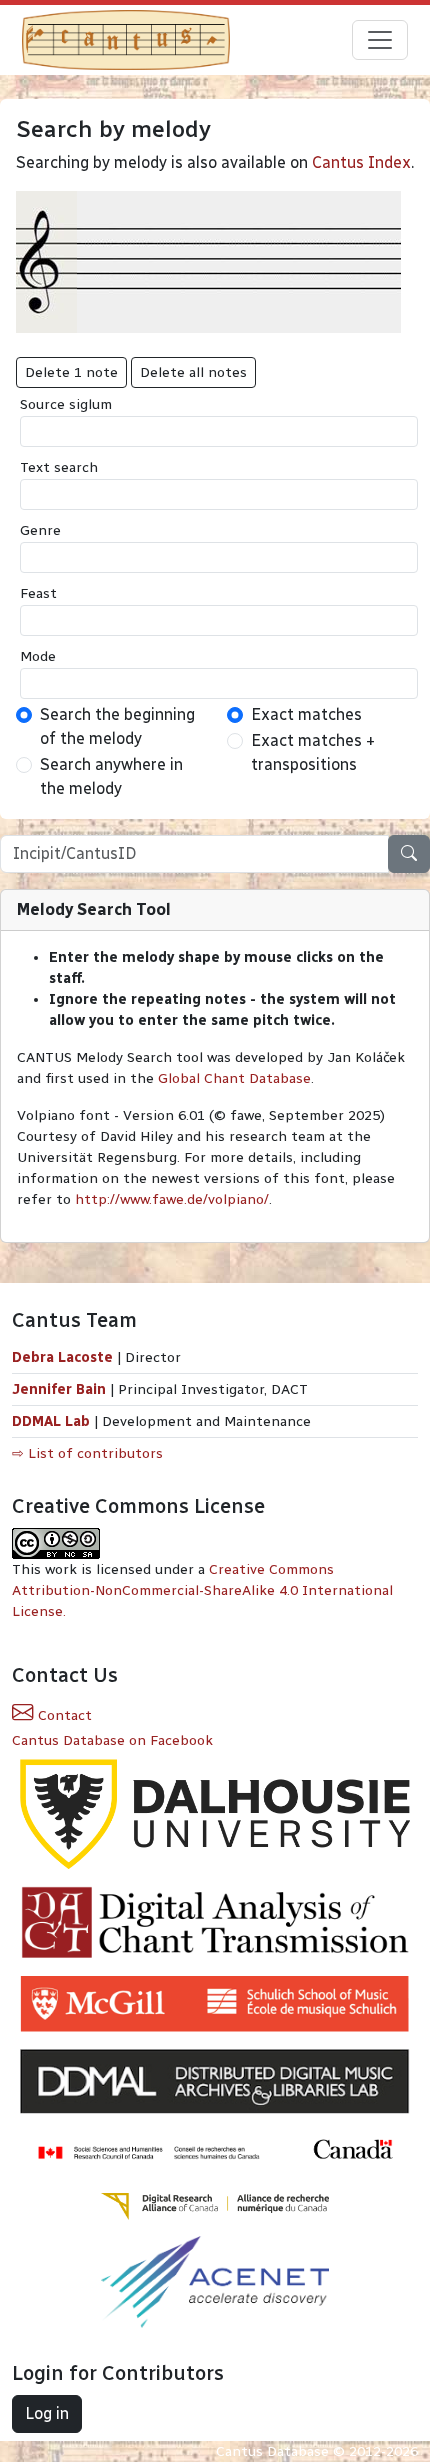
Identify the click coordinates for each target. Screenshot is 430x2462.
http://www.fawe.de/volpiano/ (172, 1199)
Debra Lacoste (62, 1357)
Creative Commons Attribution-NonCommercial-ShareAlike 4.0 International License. (202, 1590)
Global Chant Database (234, 1078)
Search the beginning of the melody (117, 726)
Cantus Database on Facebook (112, 1740)
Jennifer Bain (61, 1389)
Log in (47, 2413)
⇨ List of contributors (87, 1453)
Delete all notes (193, 372)
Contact (63, 1715)
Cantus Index (361, 162)
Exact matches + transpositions (313, 752)
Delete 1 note (71, 372)
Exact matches (306, 714)
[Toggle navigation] (380, 40)
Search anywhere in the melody (111, 776)
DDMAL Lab (51, 1421)
